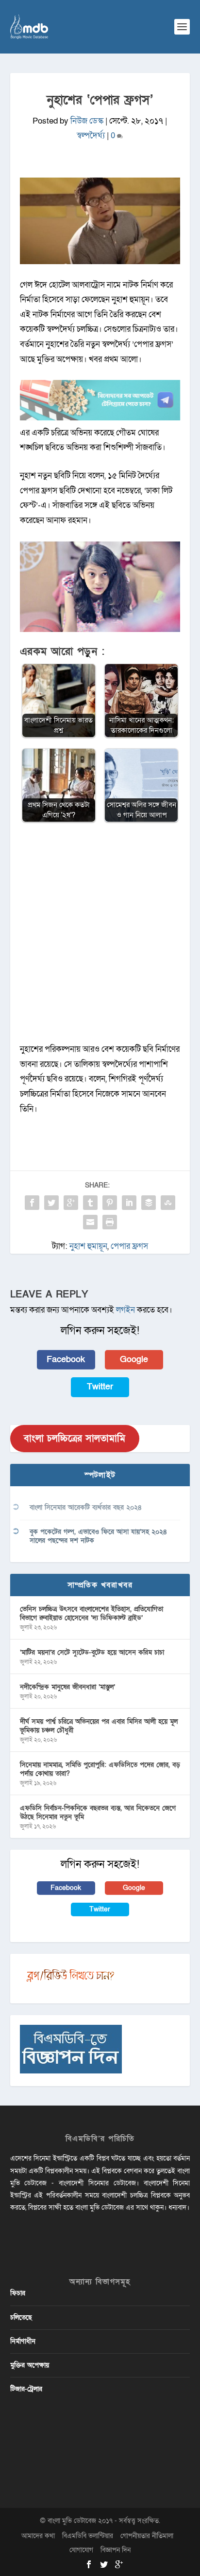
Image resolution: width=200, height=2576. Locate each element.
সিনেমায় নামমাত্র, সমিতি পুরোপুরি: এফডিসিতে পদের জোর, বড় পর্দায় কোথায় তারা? (100, 1769)
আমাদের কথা (38, 2536)
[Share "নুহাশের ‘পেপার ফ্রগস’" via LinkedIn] (129, 1203)
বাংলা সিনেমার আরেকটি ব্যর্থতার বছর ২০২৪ (86, 1507)
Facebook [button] (66, 1360)
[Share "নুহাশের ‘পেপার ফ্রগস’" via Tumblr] (90, 1203)
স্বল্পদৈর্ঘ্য (91, 135)
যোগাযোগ (81, 2550)
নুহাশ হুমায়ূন (88, 1246)
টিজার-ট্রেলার (26, 2389)
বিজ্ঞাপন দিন (116, 2550)
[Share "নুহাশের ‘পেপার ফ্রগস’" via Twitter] (51, 1203)
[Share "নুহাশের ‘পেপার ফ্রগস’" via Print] (110, 1222)
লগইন (125, 1310)
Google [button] (134, 1360)
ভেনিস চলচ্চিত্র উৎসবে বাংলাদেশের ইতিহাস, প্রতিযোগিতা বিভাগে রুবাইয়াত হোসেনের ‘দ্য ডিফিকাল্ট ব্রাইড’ (92, 1613)
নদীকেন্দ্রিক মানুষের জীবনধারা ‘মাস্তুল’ (67, 1687)
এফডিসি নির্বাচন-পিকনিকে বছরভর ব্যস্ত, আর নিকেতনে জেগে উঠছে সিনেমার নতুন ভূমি (98, 1812)
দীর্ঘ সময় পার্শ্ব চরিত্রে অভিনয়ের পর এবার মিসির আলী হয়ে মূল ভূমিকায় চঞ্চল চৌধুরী (99, 1726)
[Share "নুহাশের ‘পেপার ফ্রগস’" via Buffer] (149, 1203)
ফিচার (18, 2293)
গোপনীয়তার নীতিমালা (147, 2536)
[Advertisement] (100, 937)
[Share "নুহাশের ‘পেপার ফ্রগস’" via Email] (90, 1222)
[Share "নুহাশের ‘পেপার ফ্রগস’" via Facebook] (32, 1203)
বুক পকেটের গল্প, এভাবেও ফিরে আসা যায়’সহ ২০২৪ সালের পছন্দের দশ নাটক (98, 1536)
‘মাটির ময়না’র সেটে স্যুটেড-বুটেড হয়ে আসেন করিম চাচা (92, 1652)
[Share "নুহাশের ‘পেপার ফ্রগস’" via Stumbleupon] (168, 1203)
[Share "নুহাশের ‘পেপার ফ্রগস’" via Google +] (71, 1203)
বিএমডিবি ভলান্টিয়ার (88, 2536)
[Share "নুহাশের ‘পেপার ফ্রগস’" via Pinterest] (110, 1203)
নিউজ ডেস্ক (87, 121)
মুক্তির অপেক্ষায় (30, 2365)
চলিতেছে (21, 2317)
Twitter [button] (100, 1387)
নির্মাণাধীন (23, 2341)
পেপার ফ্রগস (129, 1246)
